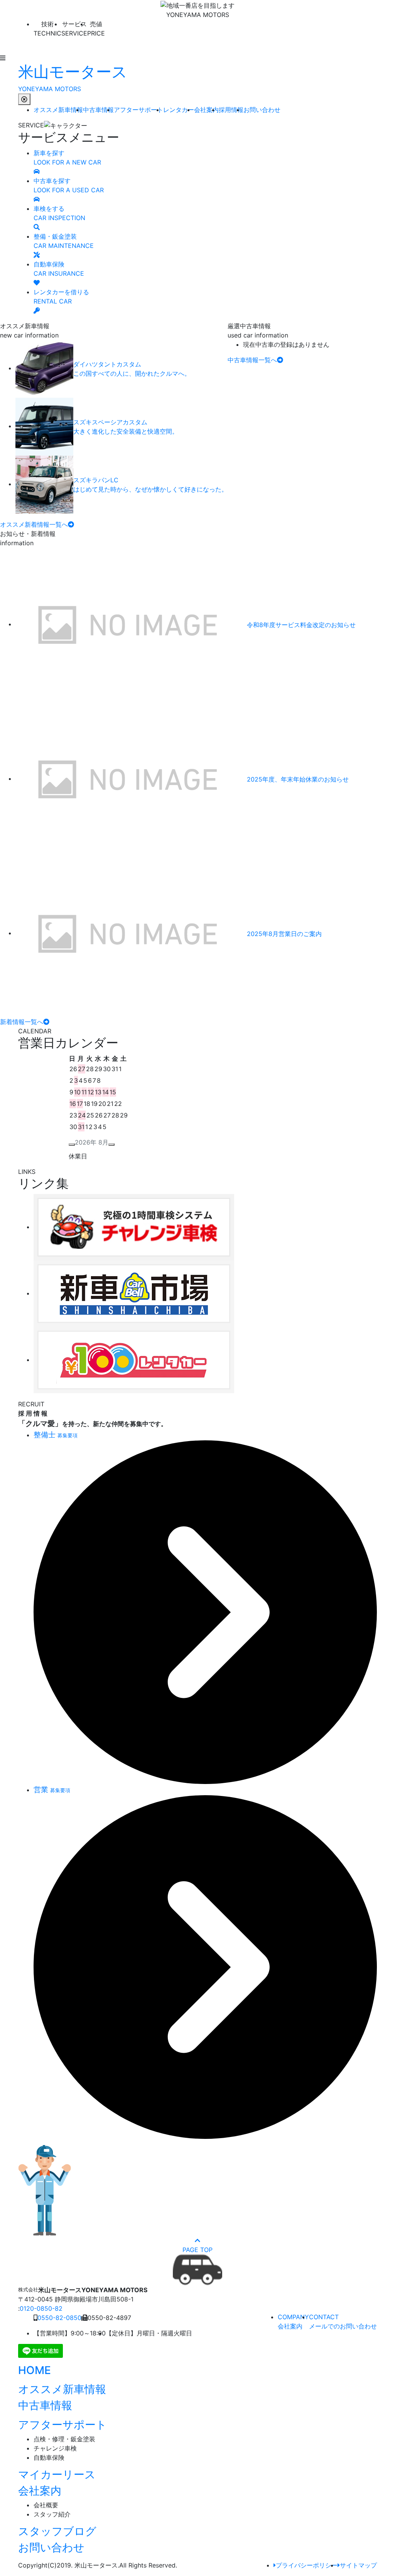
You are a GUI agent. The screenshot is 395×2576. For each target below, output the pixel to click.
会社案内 (206, 110)
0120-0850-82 (41, 2308)
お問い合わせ (262, 110)
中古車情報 (98, 110)
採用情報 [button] (231, 110)
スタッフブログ (57, 2531)
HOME (35, 2370)
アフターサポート (138, 110)
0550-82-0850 (59, 2318)
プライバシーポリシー (307, 2565)
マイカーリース (57, 2474)
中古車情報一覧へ (252, 360)
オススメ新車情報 (58, 110)
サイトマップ (358, 2565)
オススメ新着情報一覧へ (34, 524)
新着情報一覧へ (22, 1022)
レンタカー (179, 110)
